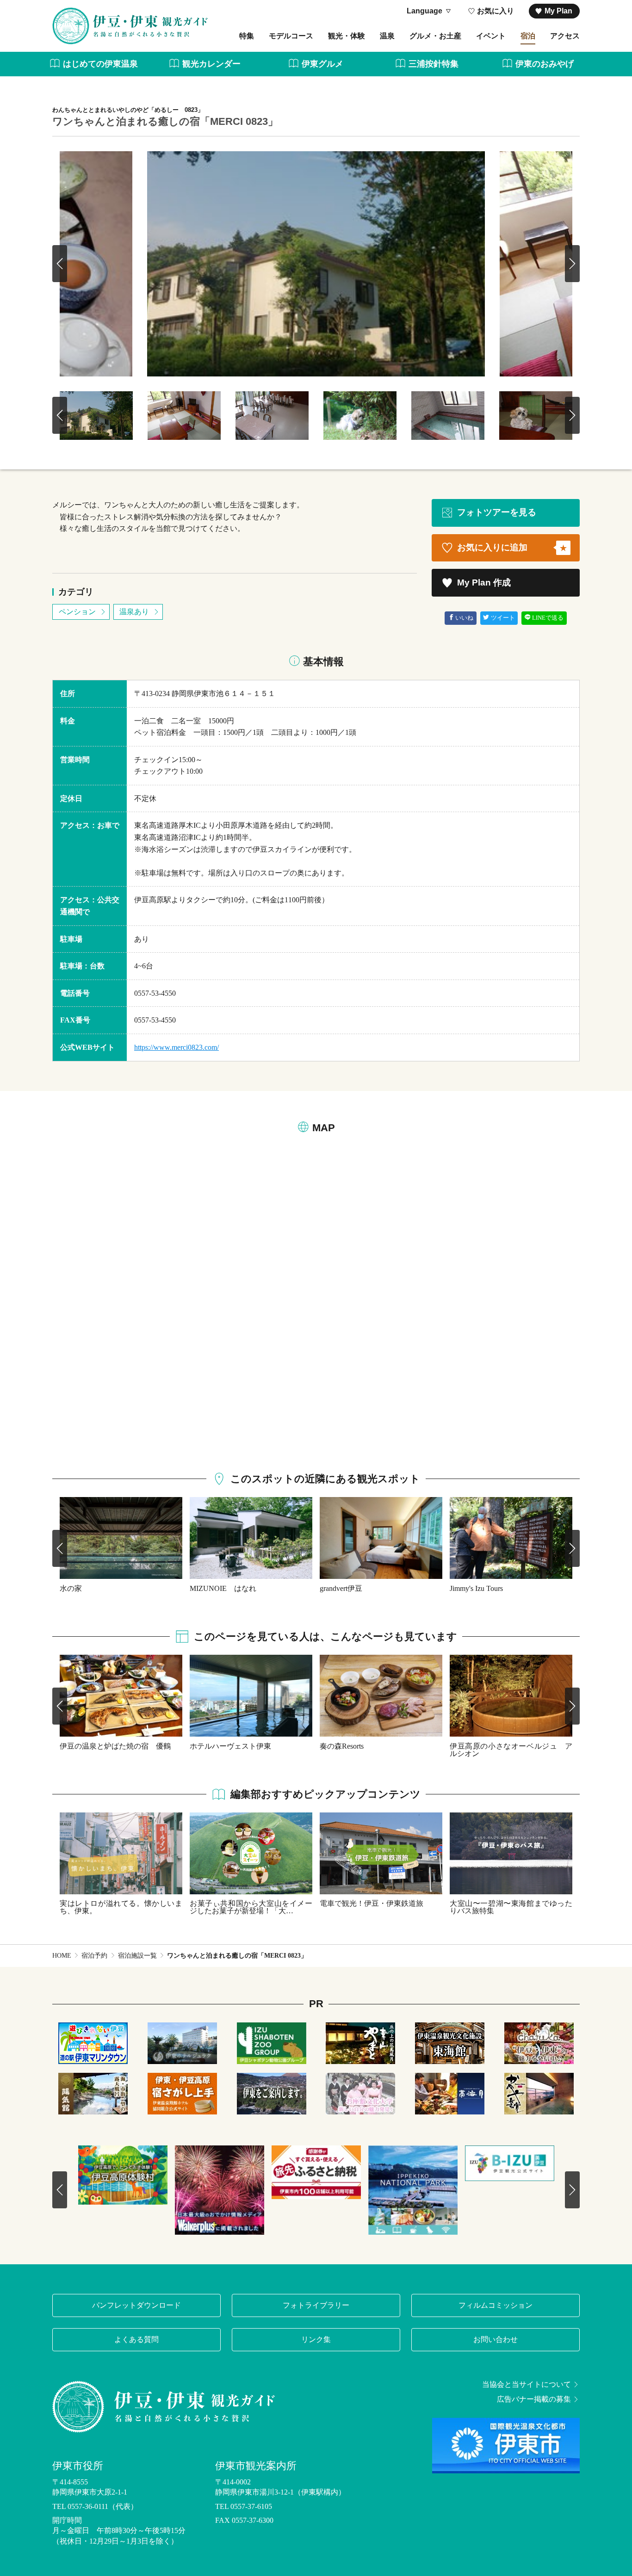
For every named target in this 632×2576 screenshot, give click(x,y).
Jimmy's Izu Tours (476, 1588)
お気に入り (496, 11)
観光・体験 (347, 36)
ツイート (503, 618)
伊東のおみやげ (545, 64)
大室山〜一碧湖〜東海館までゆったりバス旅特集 (511, 1907)
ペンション (77, 612)
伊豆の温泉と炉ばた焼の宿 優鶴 (115, 1746)
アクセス (565, 36)
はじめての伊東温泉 (100, 64)
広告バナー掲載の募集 (534, 2399)
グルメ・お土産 (435, 36)
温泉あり (134, 612)
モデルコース (291, 36)
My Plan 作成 (484, 582)
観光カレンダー (211, 64)
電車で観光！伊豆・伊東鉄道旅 (372, 1903)
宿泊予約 (94, 1956)
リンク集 (316, 2339)
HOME (62, 1956)
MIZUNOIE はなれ (223, 1588)
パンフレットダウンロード (136, 2305)
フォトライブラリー (316, 2305)
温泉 (387, 36)
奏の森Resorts (342, 1746)
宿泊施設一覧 (137, 1956)
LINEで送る (548, 618)
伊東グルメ (322, 64)
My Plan (558, 11)
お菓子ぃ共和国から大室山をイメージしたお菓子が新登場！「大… (251, 1907)
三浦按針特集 (434, 64)
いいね (464, 618)
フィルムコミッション (496, 2305)
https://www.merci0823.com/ (177, 1047)
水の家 (71, 1588)
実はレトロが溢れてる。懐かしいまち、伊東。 (121, 1907)
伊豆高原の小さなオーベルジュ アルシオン (511, 1750)
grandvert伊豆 (341, 1588)
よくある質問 (136, 2339)
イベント (491, 36)
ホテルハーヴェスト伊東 (230, 1746)
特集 (247, 36)
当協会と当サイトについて (527, 2385)
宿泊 (528, 36)
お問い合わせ (496, 2339)
